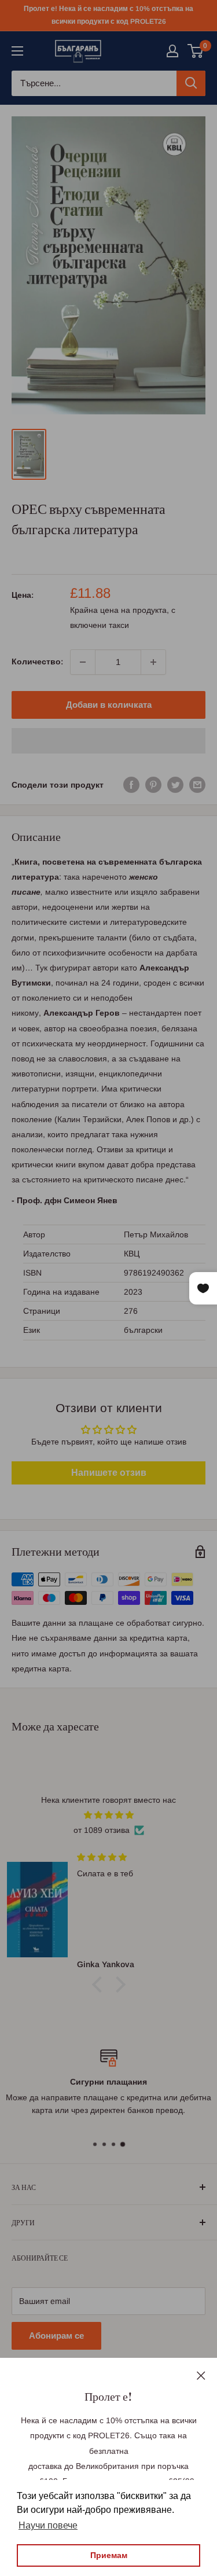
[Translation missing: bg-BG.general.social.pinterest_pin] (153, 785)
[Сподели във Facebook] (131, 785)
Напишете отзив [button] (109, 1473)
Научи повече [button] (48, 2525)
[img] (108, 1815)
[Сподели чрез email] (197, 785)
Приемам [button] (109, 2555)
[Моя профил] (172, 51)
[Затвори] (201, 2375)
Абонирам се (56, 2336)
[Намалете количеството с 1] (83, 662)
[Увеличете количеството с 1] (153, 662)
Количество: (37, 662)
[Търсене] (191, 83)
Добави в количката (109, 705)
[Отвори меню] (17, 51)
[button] (108, 741)
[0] (196, 51)
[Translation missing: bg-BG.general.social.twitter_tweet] (175, 785)
